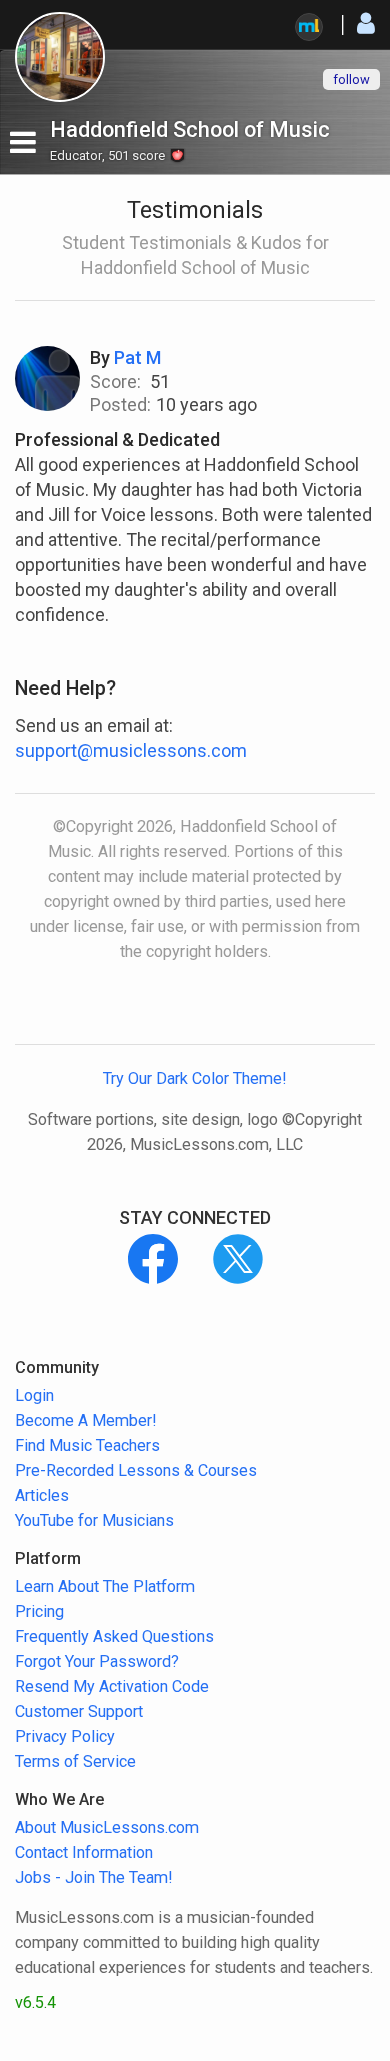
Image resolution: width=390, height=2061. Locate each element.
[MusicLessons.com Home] (309, 27)
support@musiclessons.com (131, 750)
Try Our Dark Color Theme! (195, 1078)
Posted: (120, 404)
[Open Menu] (23, 142)
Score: (115, 381)
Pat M (137, 357)
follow (351, 79)
